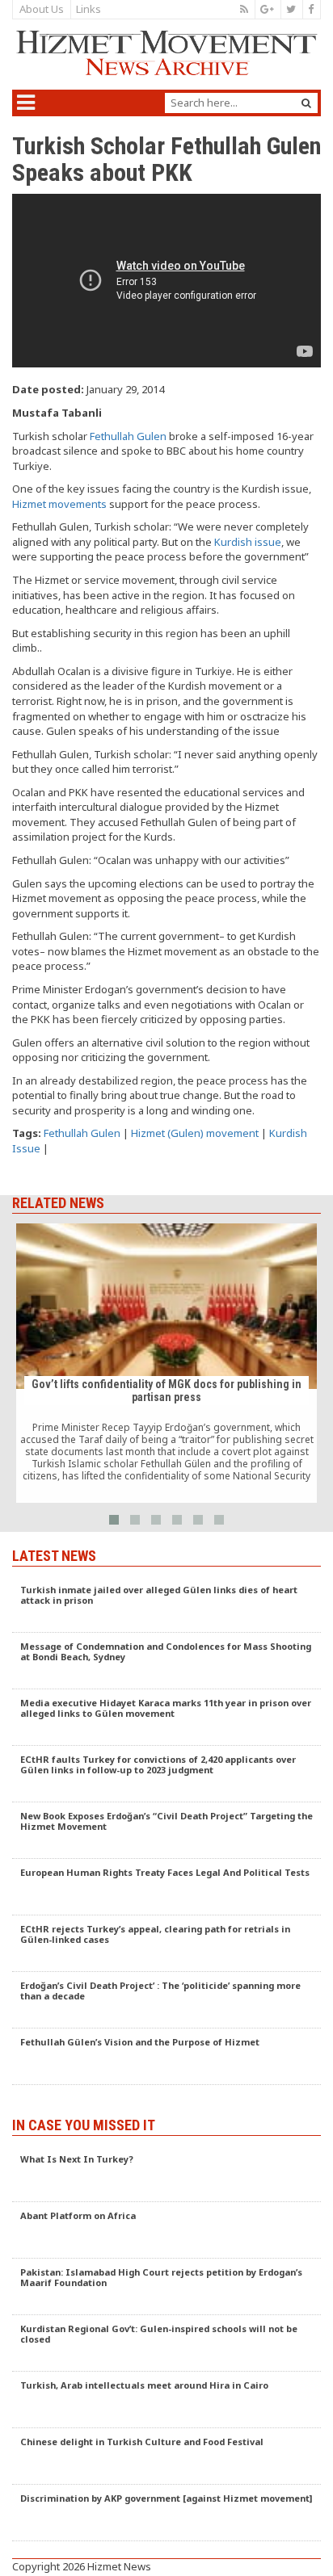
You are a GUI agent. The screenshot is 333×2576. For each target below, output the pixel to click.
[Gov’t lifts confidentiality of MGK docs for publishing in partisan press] (166, 1363)
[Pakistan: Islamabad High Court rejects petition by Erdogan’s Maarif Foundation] (166, 2287)
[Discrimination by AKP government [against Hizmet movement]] (166, 2513)
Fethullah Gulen (128, 436)
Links (89, 9)
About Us (42, 9)
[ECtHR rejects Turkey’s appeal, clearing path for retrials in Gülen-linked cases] (166, 1944)
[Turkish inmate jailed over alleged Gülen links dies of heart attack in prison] (166, 1605)
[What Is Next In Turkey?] (166, 2174)
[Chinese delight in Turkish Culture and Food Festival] (166, 2456)
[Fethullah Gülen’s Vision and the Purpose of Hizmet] (166, 2057)
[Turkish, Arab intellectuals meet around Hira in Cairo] (166, 2400)
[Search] (306, 103)
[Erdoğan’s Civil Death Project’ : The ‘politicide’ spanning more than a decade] (166, 2000)
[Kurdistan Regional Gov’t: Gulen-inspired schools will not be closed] (166, 2343)
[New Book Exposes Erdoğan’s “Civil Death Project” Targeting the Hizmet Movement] (166, 1831)
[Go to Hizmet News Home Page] (166, 53)
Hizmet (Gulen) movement (195, 1133)
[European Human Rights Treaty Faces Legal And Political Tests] (166, 1887)
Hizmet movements (59, 504)
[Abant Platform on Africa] (166, 2230)
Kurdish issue (248, 542)
